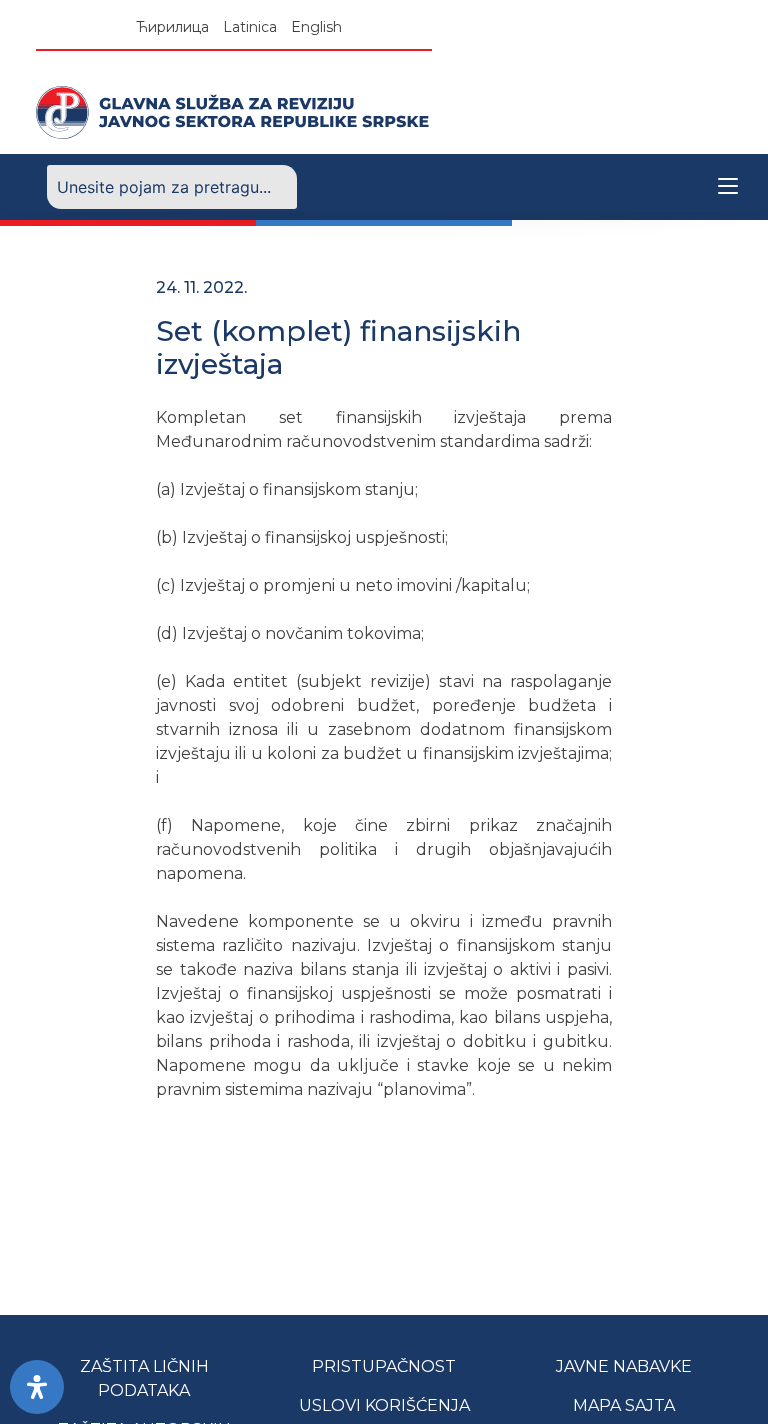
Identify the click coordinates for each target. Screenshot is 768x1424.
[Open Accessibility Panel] (37, 1387)
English (316, 27)
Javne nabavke (624, 1366)
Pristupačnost (384, 1366)
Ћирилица (172, 27)
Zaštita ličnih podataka (144, 1378)
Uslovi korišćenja (384, 1405)
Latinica (250, 27)
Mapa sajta (624, 1405)
